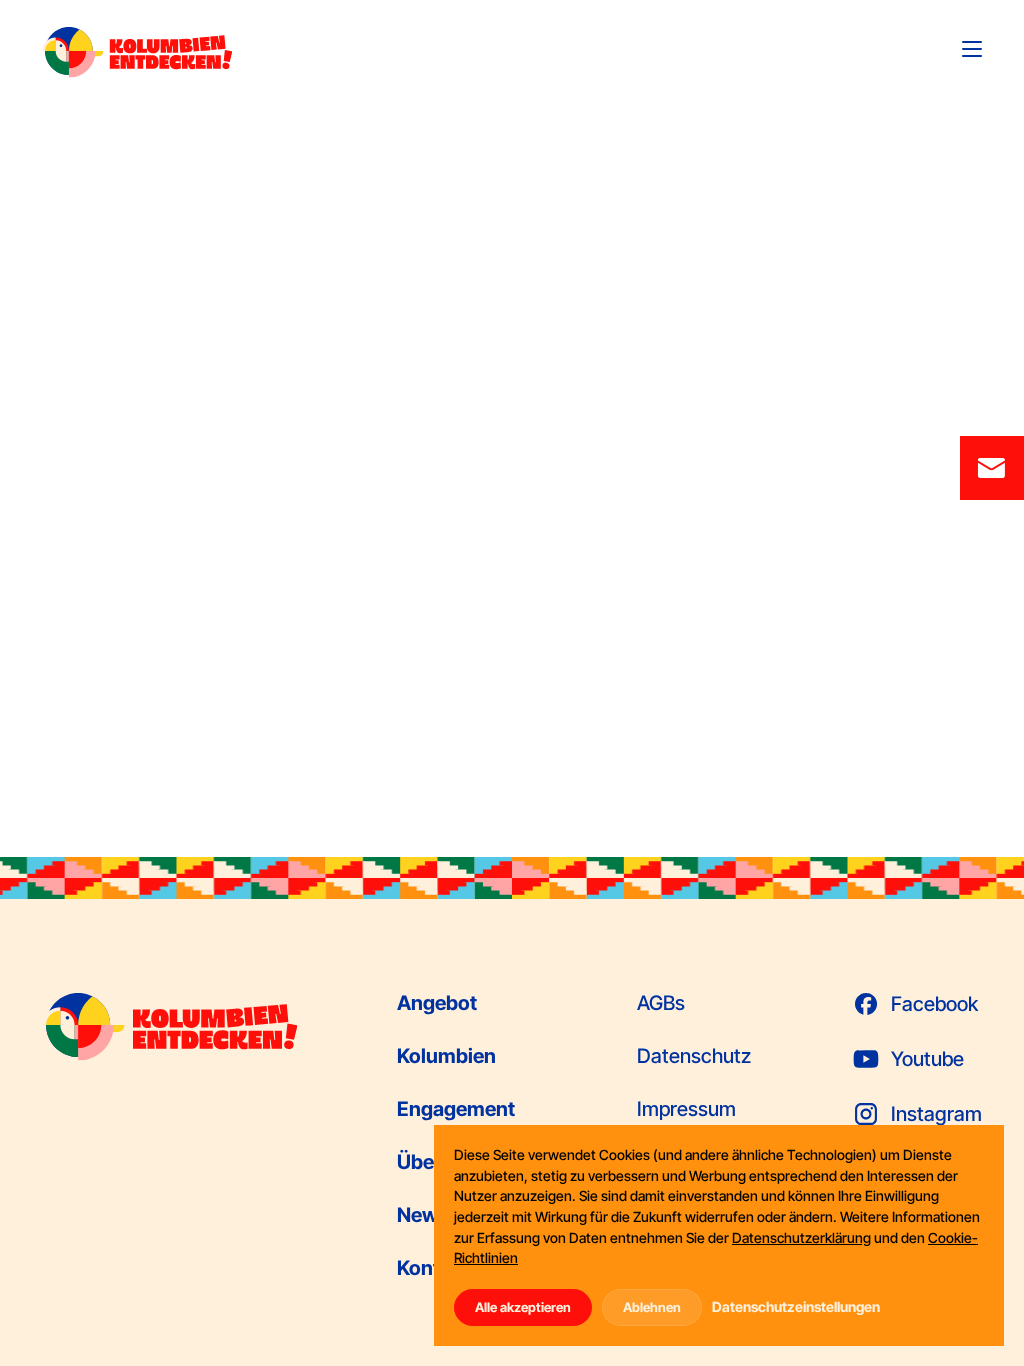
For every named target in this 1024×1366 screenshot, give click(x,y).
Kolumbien (446, 1056)
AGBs (661, 1003)
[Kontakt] (992, 468)
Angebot (437, 1003)
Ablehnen (652, 1307)
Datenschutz (694, 1056)
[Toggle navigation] (972, 49)
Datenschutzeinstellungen (796, 1306)
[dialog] (719, 1235)
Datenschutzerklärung (801, 1237)
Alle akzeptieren (523, 1307)
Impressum (686, 1109)
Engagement (456, 1109)
